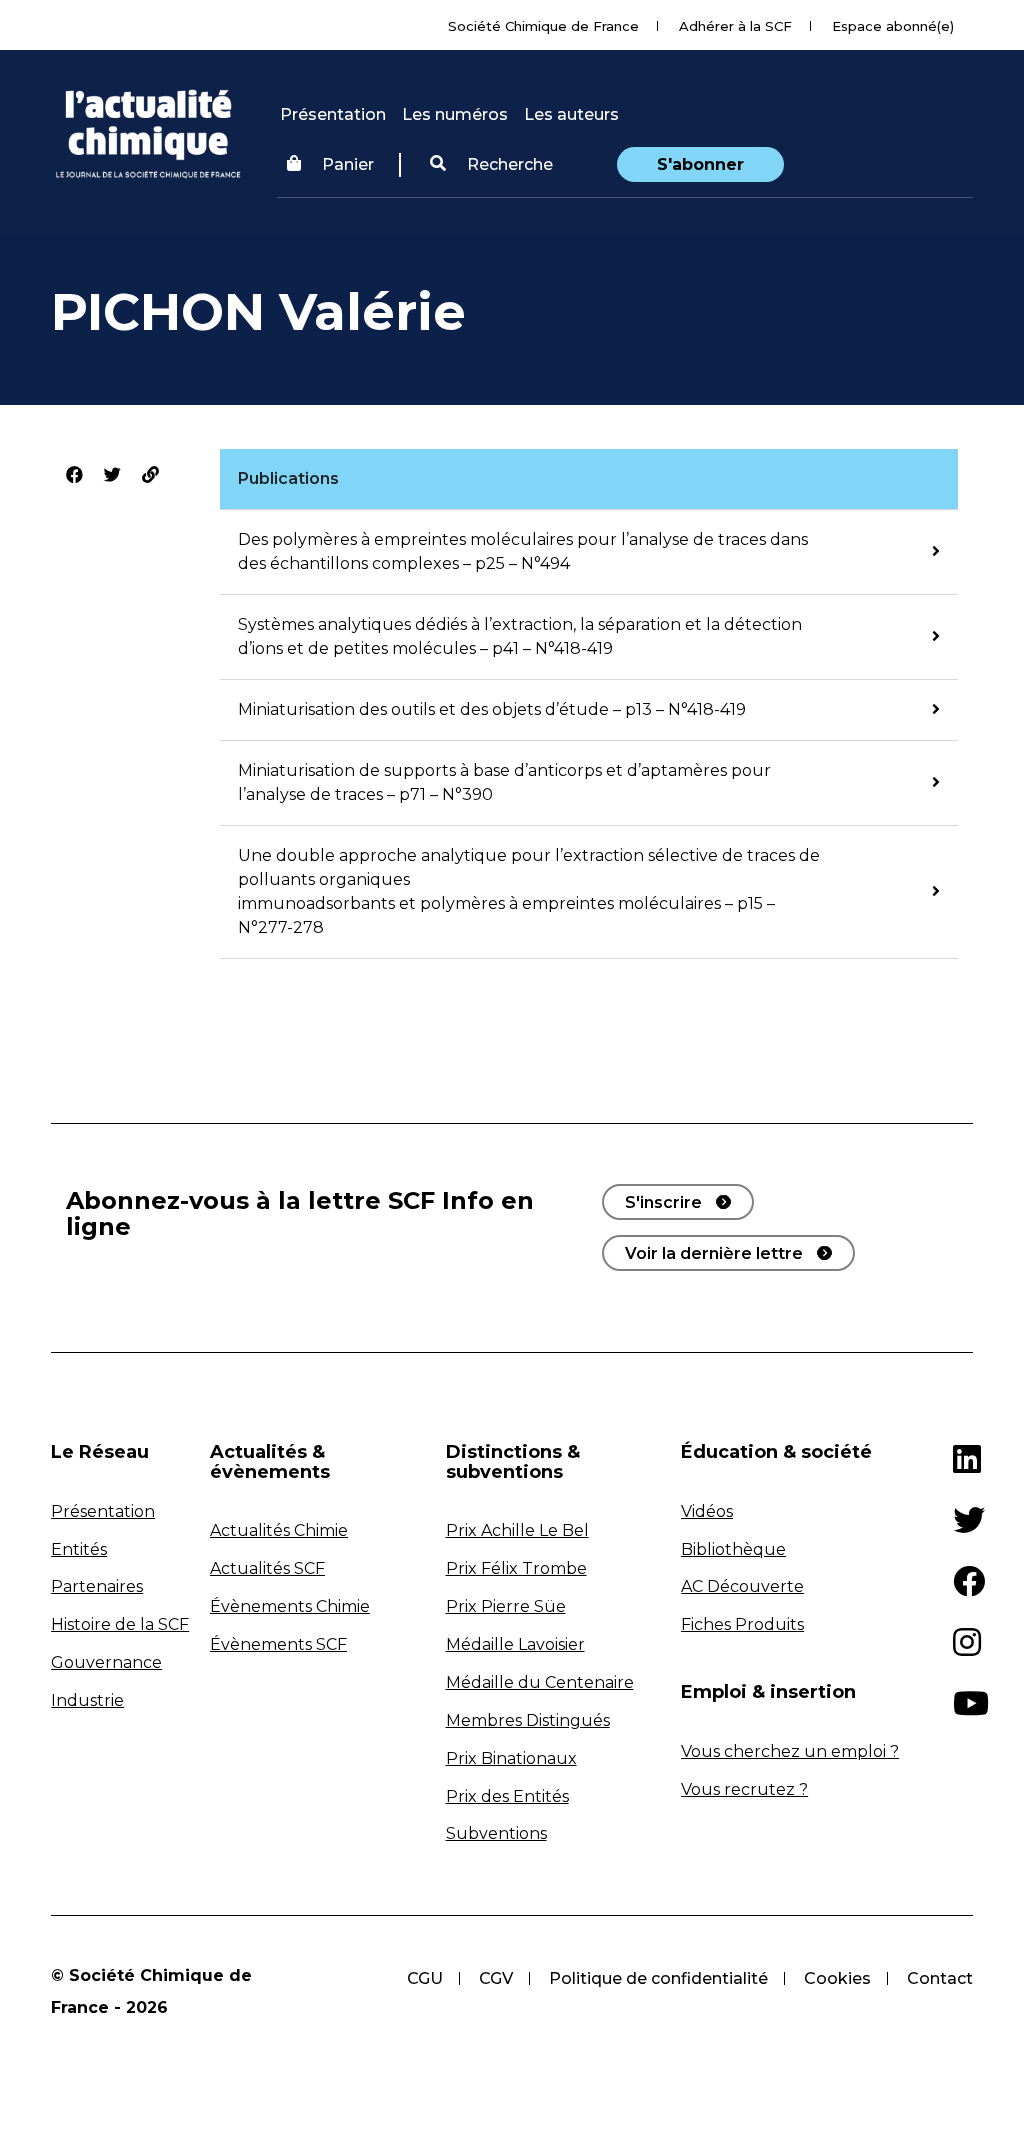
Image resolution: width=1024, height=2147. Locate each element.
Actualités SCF (267, 1568)
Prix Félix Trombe (516, 1568)
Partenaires (97, 1586)
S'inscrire (663, 1202)
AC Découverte (742, 1586)
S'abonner (700, 164)
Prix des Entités (507, 1796)
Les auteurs (571, 114)
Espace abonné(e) (893, 26)
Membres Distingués (528, 1720)
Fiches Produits (742, 1624)
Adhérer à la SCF (735, 26)
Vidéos (707, 1511)
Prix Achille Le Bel (517, 1530)
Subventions (496, 1833)
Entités (79, 1549)
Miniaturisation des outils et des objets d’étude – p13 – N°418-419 (492, 709)
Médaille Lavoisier (515, 1644)
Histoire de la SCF (120, 1624)
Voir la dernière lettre (714, 1253)
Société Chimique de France (543, 26)
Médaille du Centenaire (540, 1682)
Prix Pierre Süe (506, 1606)
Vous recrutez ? (744, 1789)
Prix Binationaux (511, 1758)
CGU (425, 1978)
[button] (491, 165)
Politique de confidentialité (658, 1978)
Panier (348, 164)
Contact (940, 1978)
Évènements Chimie (290, 1606)
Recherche (508, 164)
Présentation (333, 114)
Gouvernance (106, 1662)
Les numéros (455, 114)
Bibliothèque (733, 1549)
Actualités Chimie (279, 1530)
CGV (496, 1978)
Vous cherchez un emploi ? (790, 1751)
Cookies (837, 1978)
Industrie (87, 1700)
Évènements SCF (278, 1644)
